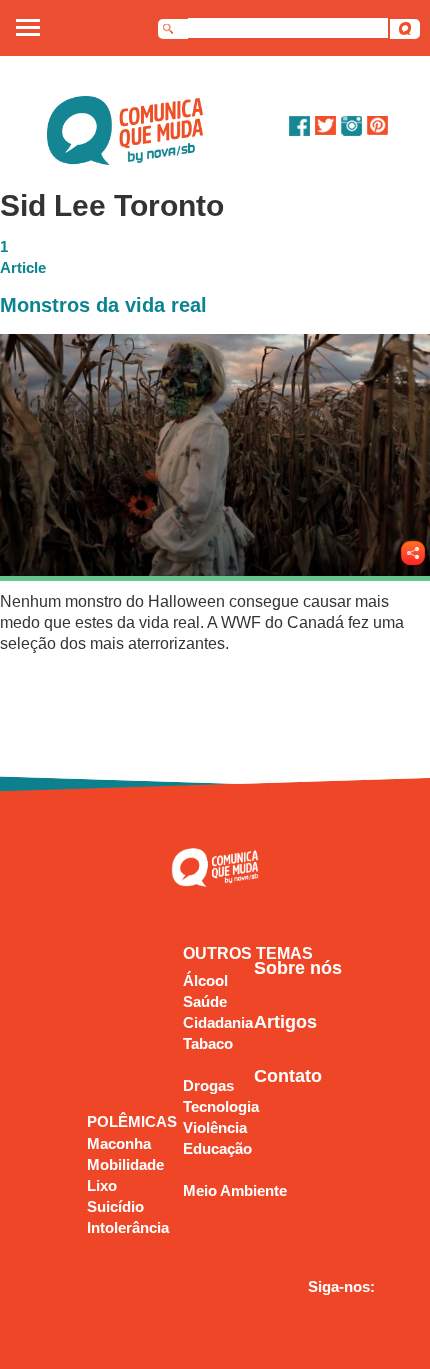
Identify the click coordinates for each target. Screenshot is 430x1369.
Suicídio (115, 1206)
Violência (215, 1127)
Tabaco (208, 1043)
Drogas (208, 1085)
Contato (288, 1076)
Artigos (285, 1022)
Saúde (205, 1001)
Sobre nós (298, 968)
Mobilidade (125, 1164)
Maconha (119, 1143)
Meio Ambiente (235, 1190)
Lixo (102, 1185)
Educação (217, 1148)
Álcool (205, 980)
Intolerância (128, 1227)
